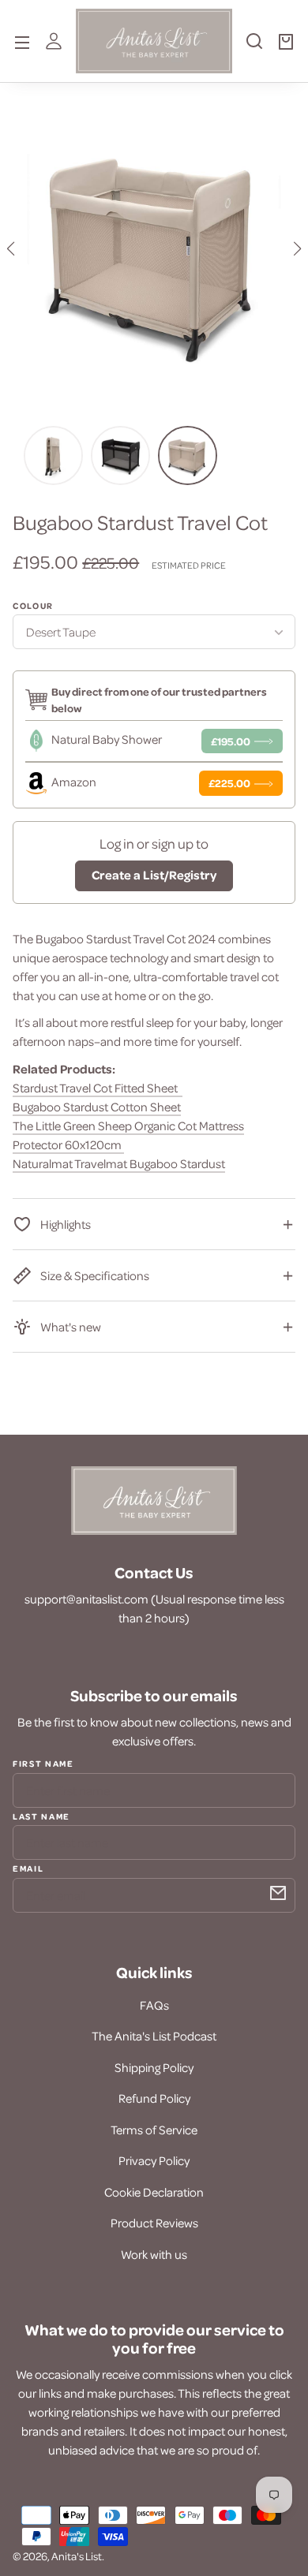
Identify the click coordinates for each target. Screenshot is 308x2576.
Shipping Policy (154, 2067)
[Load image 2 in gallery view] (53, 455)
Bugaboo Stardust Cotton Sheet (97, 1107)
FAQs (154, 2005)
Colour (33, 606)
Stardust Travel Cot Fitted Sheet (98, 1088)
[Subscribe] (278, 1893)
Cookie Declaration (154, 2192)
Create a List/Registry (154, 875)
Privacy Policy (154, 2160)
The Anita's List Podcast (154, 2036)
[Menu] (22, 41)
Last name (41, 1816)
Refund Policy (154, 2098)
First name (43, 1764)
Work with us (154, 2254)
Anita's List (77, 2556)
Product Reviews (154, 2223)
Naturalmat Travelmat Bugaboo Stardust (119, 1163)
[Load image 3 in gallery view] (120, 455)
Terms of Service (154, 2130)
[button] (254, 47)
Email (28, 1868)
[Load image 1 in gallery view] (188, 455)
